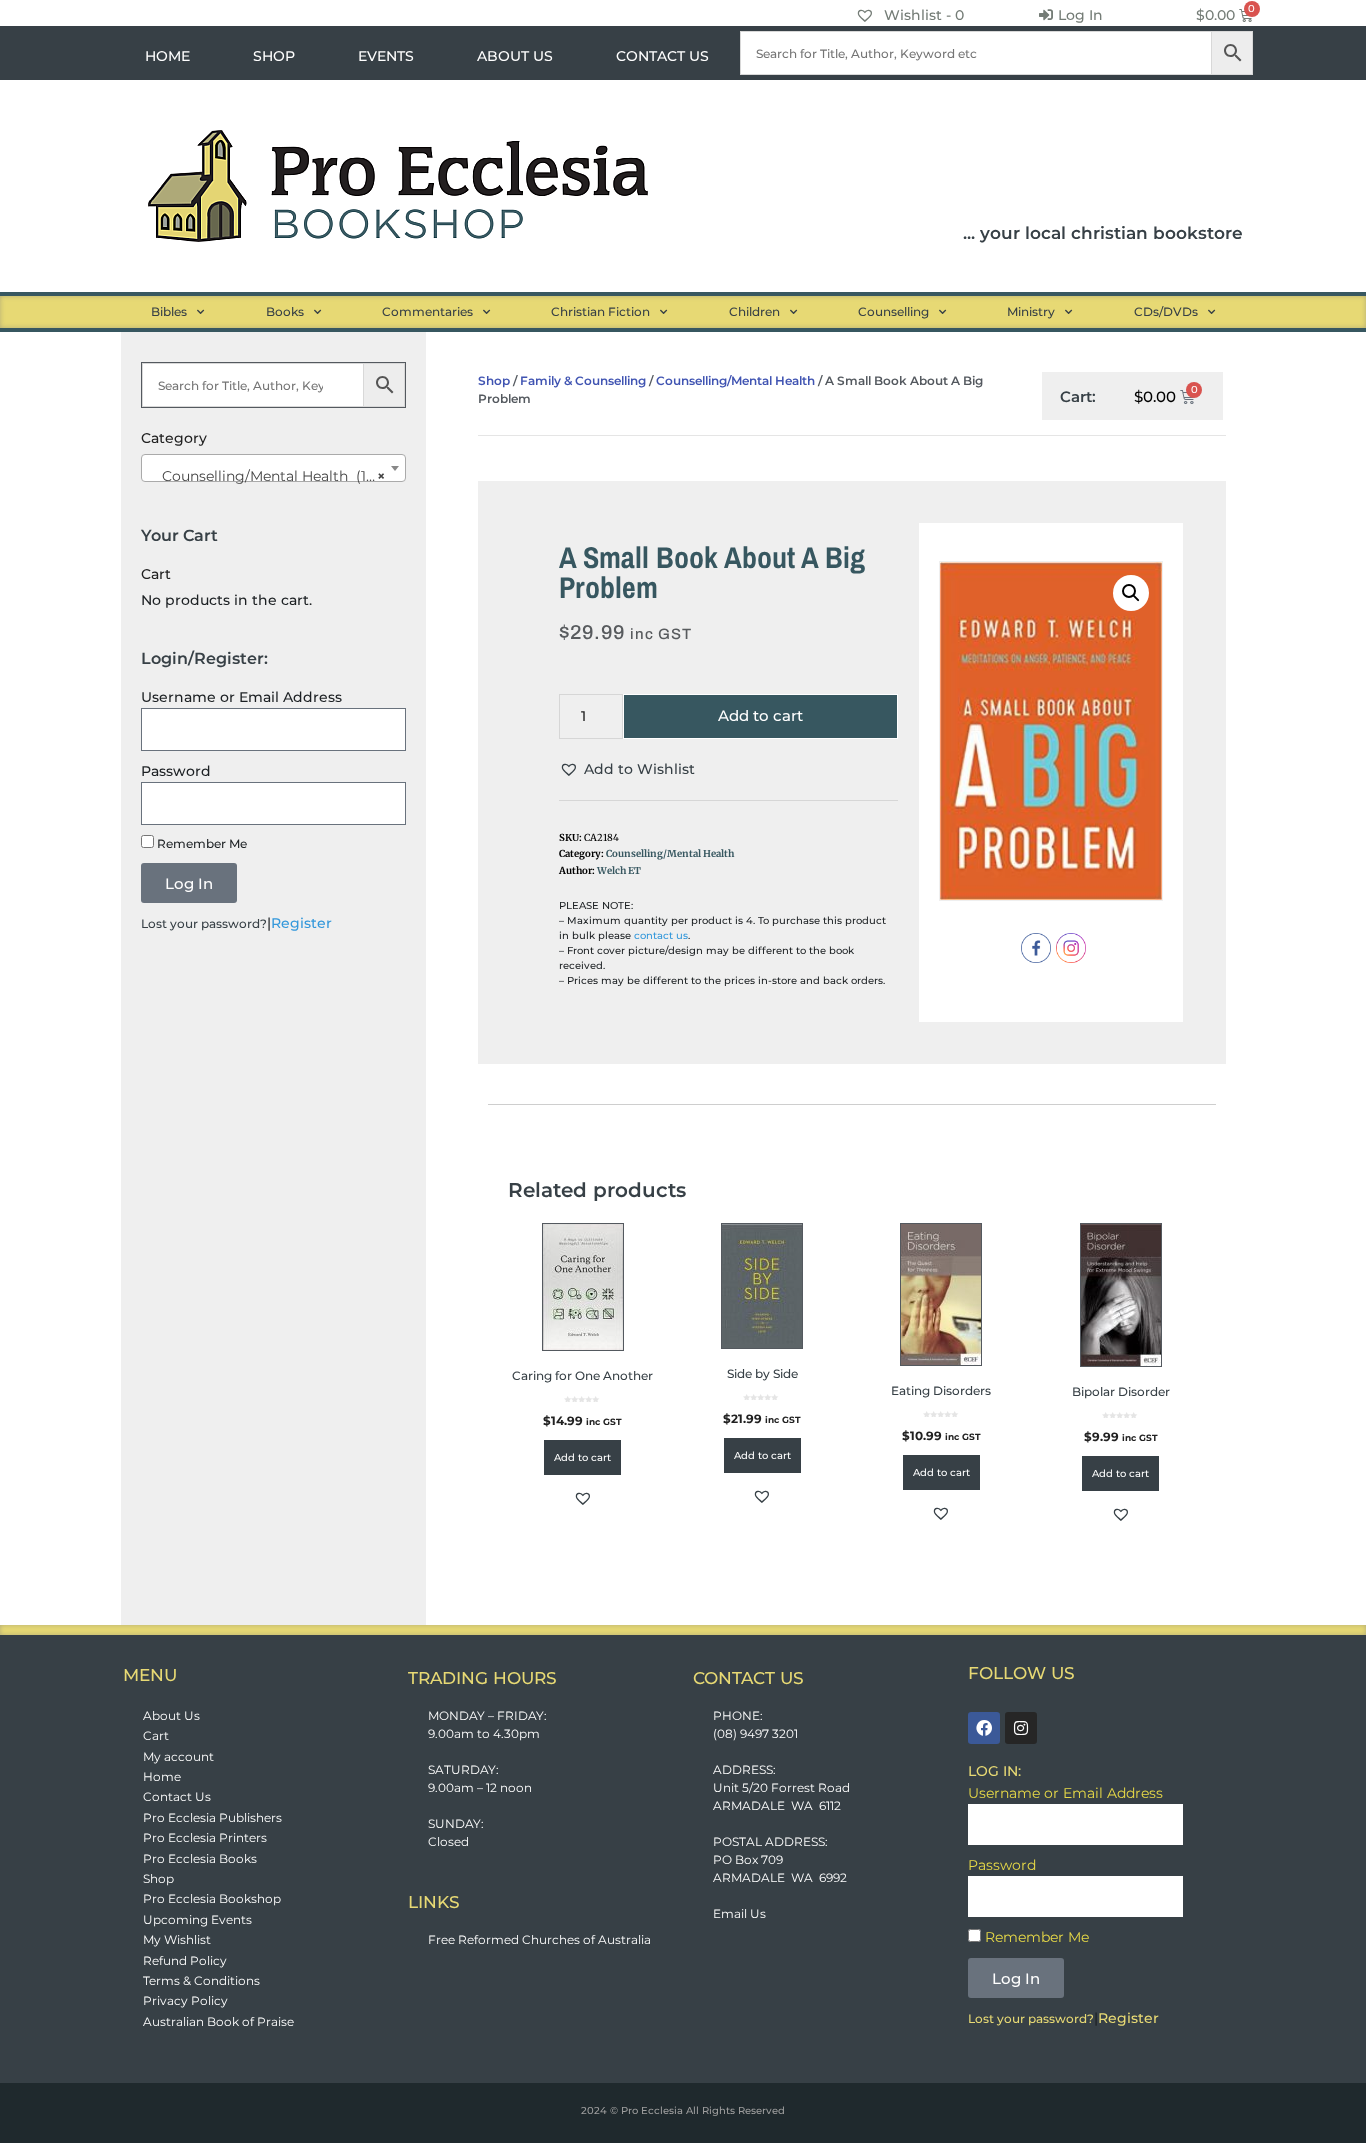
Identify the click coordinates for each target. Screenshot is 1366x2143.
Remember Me (200, 843)
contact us (661, 935)
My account (178, 1756)
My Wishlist (177, 1939)
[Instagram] (1021, 1728)
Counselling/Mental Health (735, 380)
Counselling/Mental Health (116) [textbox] (267, 476)
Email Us (739, 1913)
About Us (171, 1715)
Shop (494, 380)
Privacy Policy (185, 2000)
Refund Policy (185, 1960)
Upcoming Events (197, 1919)
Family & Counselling (583, 380)
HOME (167, 56)
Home (162, 1776)
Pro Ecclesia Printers (205, 1837)
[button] (627, 769)
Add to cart (760, 715)
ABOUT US (515, 56)
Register (301, 923)
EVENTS (386, 56)
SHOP (274, 56)
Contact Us (177, 1796)
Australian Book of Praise (218, 2021)
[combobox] (273, 468)
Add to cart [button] (582, 1457)
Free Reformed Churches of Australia (539, 1939)
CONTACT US (662, 56)
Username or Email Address (241, 697)
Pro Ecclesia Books (200, 1858)
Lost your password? (204, 923)
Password (176, 771)
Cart (156, 1735)
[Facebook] (984, 1728)
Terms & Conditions (201, 1980)
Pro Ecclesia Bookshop (212, 1898)
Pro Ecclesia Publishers (212, 1817)
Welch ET (619, 871)
